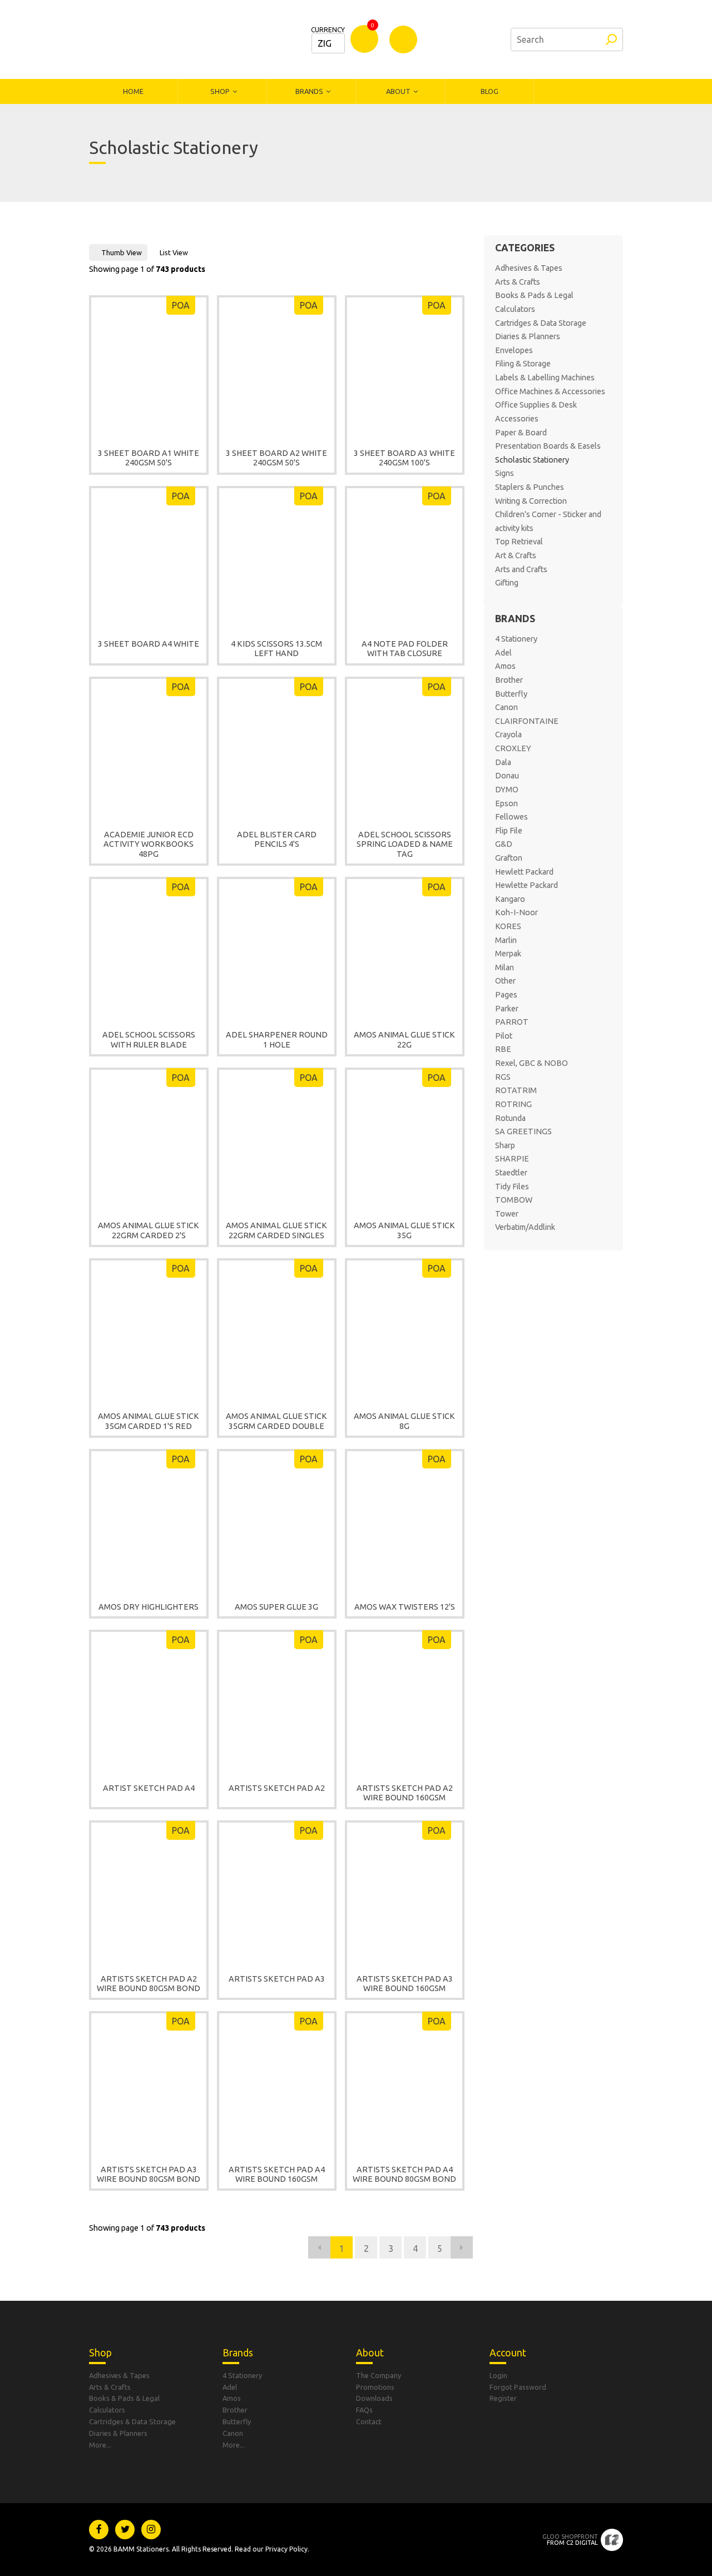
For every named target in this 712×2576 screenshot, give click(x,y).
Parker (507, 1009)
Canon (506, 707)
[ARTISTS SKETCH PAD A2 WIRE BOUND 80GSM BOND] (149, 1892)
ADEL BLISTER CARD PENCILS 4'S (277, 839)
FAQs (364, 2410)
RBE (503, 1049)
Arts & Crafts (518, 282)
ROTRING (513, 1104)
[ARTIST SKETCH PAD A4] (149, 1701)
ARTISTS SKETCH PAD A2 (277, 1788)
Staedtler (511, 1173)
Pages (506, 995)
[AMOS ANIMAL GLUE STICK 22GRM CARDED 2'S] (149, 1139)
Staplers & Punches (530, 487)
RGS (503, 1077)
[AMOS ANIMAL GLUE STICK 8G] (405, 1330)
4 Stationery (516, 639)
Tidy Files (512, 1187)
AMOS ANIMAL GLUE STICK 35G (404, 1230)
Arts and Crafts (521, 569)
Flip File (509, 831)
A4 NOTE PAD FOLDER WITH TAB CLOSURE (405, 649)
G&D (504, 844)
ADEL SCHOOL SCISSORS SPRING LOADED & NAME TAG (405, 844)
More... (100, 2445)
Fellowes (511, 817)
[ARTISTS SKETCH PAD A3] (277, 1892)
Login (498, 2375)
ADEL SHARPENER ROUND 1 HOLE (277, 1039)
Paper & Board (521, 433)
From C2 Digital (570, 2540)
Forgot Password (518, 2387)
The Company (379, 2375)
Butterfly (511, 694)
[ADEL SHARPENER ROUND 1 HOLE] (277, 949)
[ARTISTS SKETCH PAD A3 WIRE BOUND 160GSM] (405, 1892)
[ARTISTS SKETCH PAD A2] (277, 1701)
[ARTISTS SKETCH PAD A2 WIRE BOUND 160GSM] (405, 1701)
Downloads (374, 2398)
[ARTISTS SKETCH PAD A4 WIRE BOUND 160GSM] (277, 2083)
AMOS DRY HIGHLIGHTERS (149, 1607)
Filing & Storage (523, 364)
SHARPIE (512, 1159)
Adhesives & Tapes (529, 268)
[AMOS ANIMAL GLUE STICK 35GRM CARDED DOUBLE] (277, 1330)
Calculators (515, 309)
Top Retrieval (519, 542)
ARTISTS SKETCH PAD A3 (277, 1979)
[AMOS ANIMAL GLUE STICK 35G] (405, 1139)
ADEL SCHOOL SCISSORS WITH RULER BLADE (149, 1039)
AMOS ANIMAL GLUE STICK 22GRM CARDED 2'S (149, 1230)
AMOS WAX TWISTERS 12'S (405, 1607)
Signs (505, 473)
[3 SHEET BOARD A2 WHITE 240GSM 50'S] (277, 367)
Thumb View (122, 252)
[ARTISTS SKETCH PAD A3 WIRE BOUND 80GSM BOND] (149, 2083)
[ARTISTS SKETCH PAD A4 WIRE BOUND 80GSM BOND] (405, 2083)
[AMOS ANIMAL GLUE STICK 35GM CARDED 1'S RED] (149, 1330)
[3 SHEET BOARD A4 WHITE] (149, 558)
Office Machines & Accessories (550, 391)
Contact (369, 2421)
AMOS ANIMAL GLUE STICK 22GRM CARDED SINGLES (276, 1230)
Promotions (375, 2387)
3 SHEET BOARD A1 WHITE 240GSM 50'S (149, 458)
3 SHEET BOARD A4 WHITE (149, 644)
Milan (505, 967)
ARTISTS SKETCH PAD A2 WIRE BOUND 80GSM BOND (149, 1984)
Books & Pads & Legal (534, 295)
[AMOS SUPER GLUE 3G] (277, 1521)
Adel (503, 653)
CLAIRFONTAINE (527, 721)
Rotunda (510, 1118)
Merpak (508, 954)
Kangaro (510, 899)
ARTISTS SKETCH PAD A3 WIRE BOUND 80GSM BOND (149, 2174)
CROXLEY (513, 748)
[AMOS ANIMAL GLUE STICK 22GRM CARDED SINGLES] (277, 1139)
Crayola (508, 734)
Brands (309, 91)
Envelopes (514, 350)
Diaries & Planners (528, 336)
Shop (220, 91)
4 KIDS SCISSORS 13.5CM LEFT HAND (276, 649)
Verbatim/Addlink (525, 1227)
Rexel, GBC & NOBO (531, 1063)
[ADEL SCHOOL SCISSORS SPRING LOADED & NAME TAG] (405, 748)
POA (181, 305)
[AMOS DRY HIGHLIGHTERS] (149, 1521)
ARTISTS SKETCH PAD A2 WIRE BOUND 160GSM (405, 1793)
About (398, 91)
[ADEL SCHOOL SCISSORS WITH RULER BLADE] (149, 949)
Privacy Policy (286, 2549)
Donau (507, 776)
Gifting (507, 583)
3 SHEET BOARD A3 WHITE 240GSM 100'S (404, 458)
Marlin (506, 940)
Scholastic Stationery (532, 460)
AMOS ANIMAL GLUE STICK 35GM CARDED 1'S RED (149, 1421)
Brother (509, 680)
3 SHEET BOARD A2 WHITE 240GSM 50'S (276, 458)
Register (503, 2398)
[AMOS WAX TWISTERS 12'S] (405, 1521)
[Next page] (462, 2247)
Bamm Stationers (164, 39)
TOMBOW (514, 1200)
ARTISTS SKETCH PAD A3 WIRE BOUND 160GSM (405, 1984)
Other (505, 981)
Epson (506, 803)
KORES (508, 926)
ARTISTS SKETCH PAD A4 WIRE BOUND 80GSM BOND (404, 2174)
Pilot (504, 1036)
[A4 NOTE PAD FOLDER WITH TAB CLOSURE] (405, 558)
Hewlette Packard (526, 885)
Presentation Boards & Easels (548, 446)
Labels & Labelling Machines (545, 378)
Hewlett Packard (524, 872)
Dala (503, 762)
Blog (489, 91)
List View (174, 252)
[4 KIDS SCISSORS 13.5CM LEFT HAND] (277, 558)
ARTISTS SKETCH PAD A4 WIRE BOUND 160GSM (277, 2174)
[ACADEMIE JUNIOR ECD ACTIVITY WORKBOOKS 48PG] (149, 748)
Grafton (509, 858)
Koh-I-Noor (516, 912)
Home (133, 91)
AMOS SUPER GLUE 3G (276, 1607)
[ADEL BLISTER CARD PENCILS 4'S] (277, 748)
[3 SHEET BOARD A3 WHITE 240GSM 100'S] (405, 367)
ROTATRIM (516, 1090)
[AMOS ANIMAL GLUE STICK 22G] (405, 949)
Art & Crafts (516, 555)
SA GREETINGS (523, 1131)
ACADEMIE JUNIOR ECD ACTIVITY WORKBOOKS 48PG (149, 844)
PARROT (512, 1022)
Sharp (505, 1145)
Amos (505, 666)
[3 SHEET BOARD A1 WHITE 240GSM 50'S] (149, 367)
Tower (507, 1214)
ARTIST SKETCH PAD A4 (149, 1788)
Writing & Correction (531, 501)
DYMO (507, 790)
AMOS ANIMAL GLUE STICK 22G (404, 1039)
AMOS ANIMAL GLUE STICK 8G (404, 1421)
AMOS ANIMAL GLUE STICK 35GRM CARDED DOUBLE (276, 1421)
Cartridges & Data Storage (541, 323)
